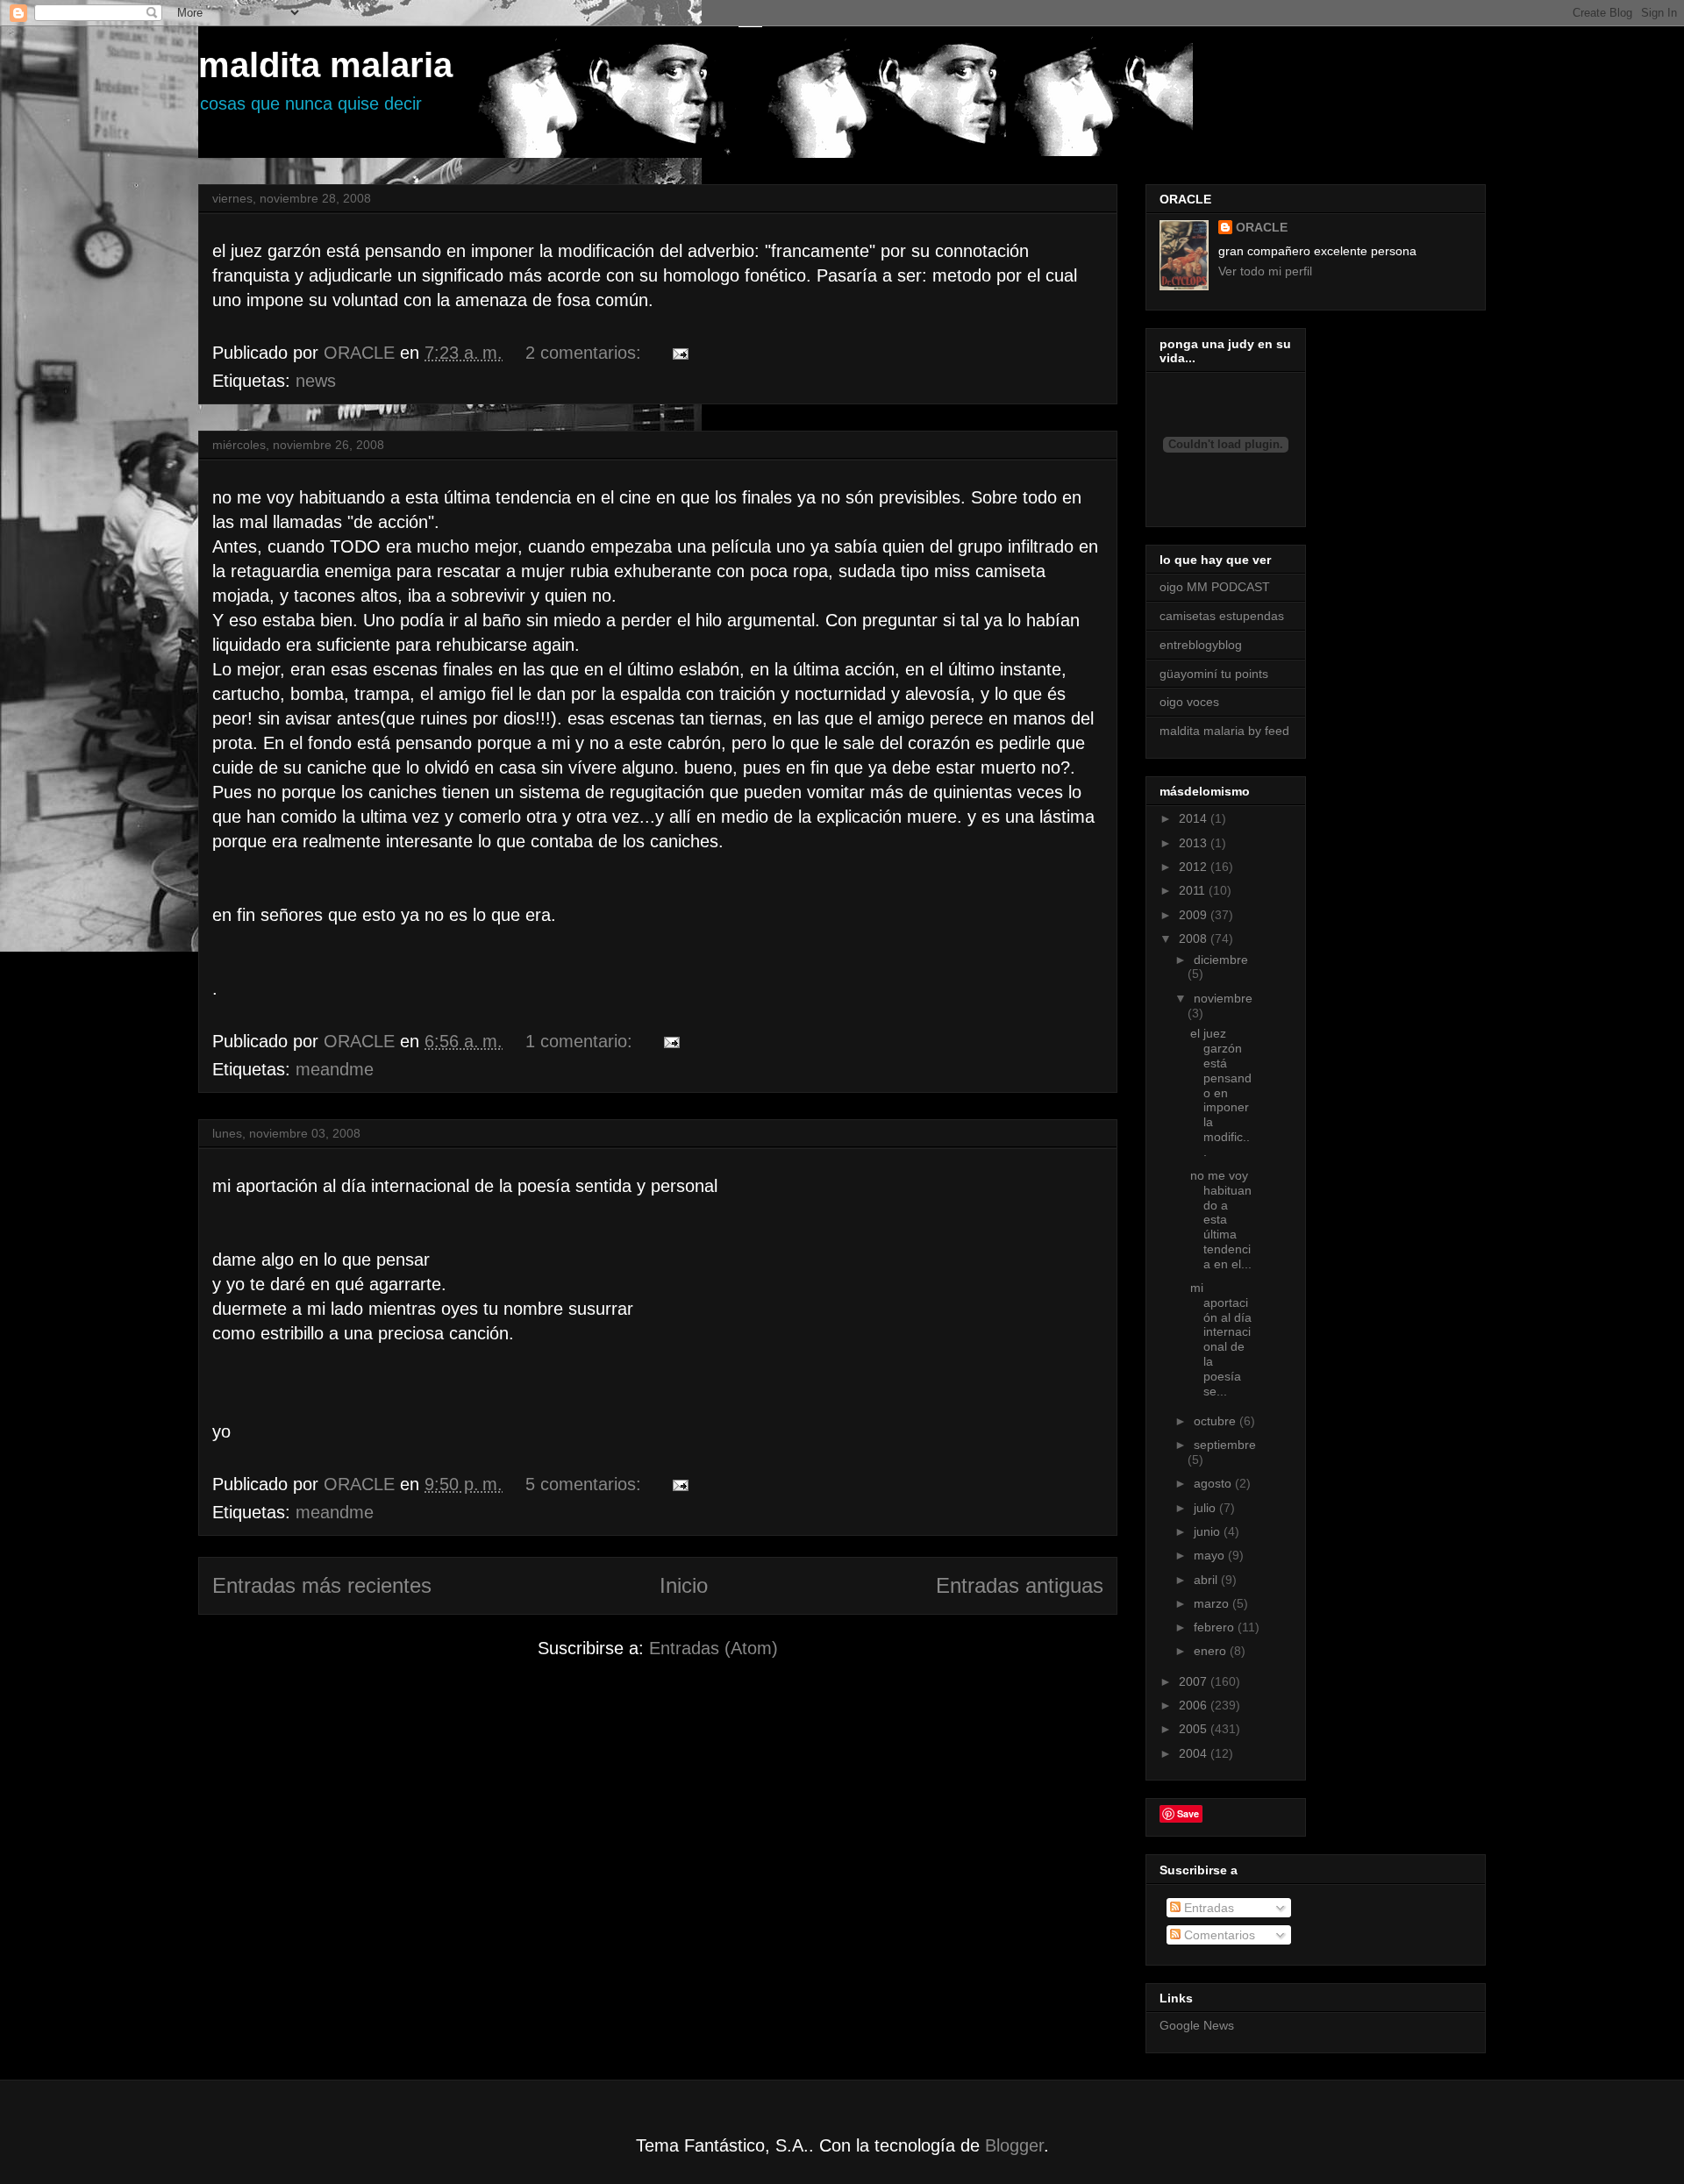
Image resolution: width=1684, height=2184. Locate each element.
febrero (1216, 1627)
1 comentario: (582, 1041)
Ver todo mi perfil (1265, 271)
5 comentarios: (586, 1484)
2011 (1194, 890)
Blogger (1014, 2145)
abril (1207, 1580)
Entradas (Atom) (714, 1648)
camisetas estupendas (1222, 616)
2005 (1195, 1729)
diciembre (1221, 960)
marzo (1213, 1603)
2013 (1195, 843)
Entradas (1207, 1908)
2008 (1195, 939)
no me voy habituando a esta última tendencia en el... (1221, 1220)
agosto (1214, 1483)
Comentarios (1218, 1935)
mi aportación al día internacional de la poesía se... (1221, 1339)
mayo (1211, 1555)
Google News (1197, 2025)
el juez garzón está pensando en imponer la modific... (1221, 1092)
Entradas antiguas (1020, 1585)
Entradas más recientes (322, 1585)
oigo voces (1189, 702)
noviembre (1223, 998)
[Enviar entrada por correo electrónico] (679, 353)
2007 (1195, 1681)
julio (1206, 1508)
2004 (1195, 1753)
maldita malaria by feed (1224, 731)
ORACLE (1262, 227)
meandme (335, 1069)
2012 (1195, 867)
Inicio (684, 1585)
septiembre (1225, 1445)
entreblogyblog (1201, 645)
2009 (1195, 915)
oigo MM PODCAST (1215, 587)
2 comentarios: (586, 353)
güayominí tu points (1214, 674)
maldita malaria (325, 65)
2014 (1195, 818)
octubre (1217, 1421)
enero (1212, 1651)
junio (1209, 1531)
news (316, 381)
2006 (1195, 1705)
